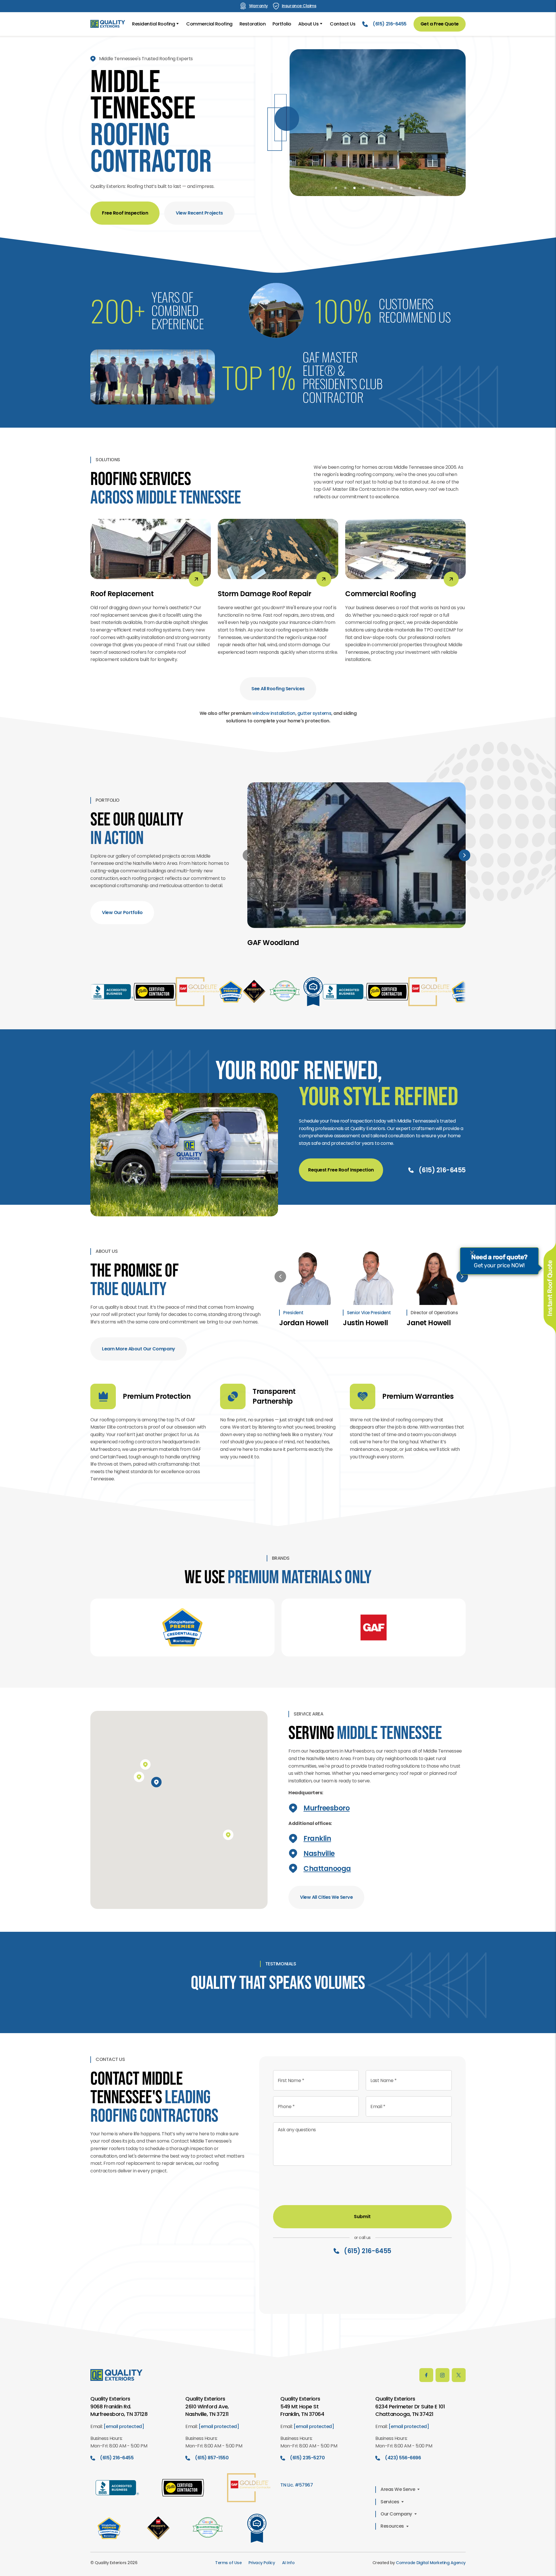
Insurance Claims (299, 6)
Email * (378, 2123)
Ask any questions (297, 2146)
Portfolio (282, 24)
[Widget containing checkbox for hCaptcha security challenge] (317, 2199)
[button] (336, 188)
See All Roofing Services (278, 697)
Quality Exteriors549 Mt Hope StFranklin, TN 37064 (302, 2423)
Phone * (286, 2123)
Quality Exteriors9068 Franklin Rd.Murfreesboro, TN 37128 (119, 2423)
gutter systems (314, 721)
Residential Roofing (153, 24)
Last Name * (383, 2097)
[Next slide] (464, 863)
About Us (308, 24)
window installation (274, 721)
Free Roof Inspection (125, 221)
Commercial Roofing (209, 24)
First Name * (291, 2097)
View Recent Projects (199, 221)
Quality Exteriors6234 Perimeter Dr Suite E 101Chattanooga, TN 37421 (410, 2423)
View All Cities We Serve (326, 1905)
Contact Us (343, 24)
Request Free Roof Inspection (341, 1178)
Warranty (258, 6)
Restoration (253, 24)
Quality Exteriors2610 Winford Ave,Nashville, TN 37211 (207, 2423)
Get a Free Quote (440, 24)
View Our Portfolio (122, 921)
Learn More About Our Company (139, 1357)
